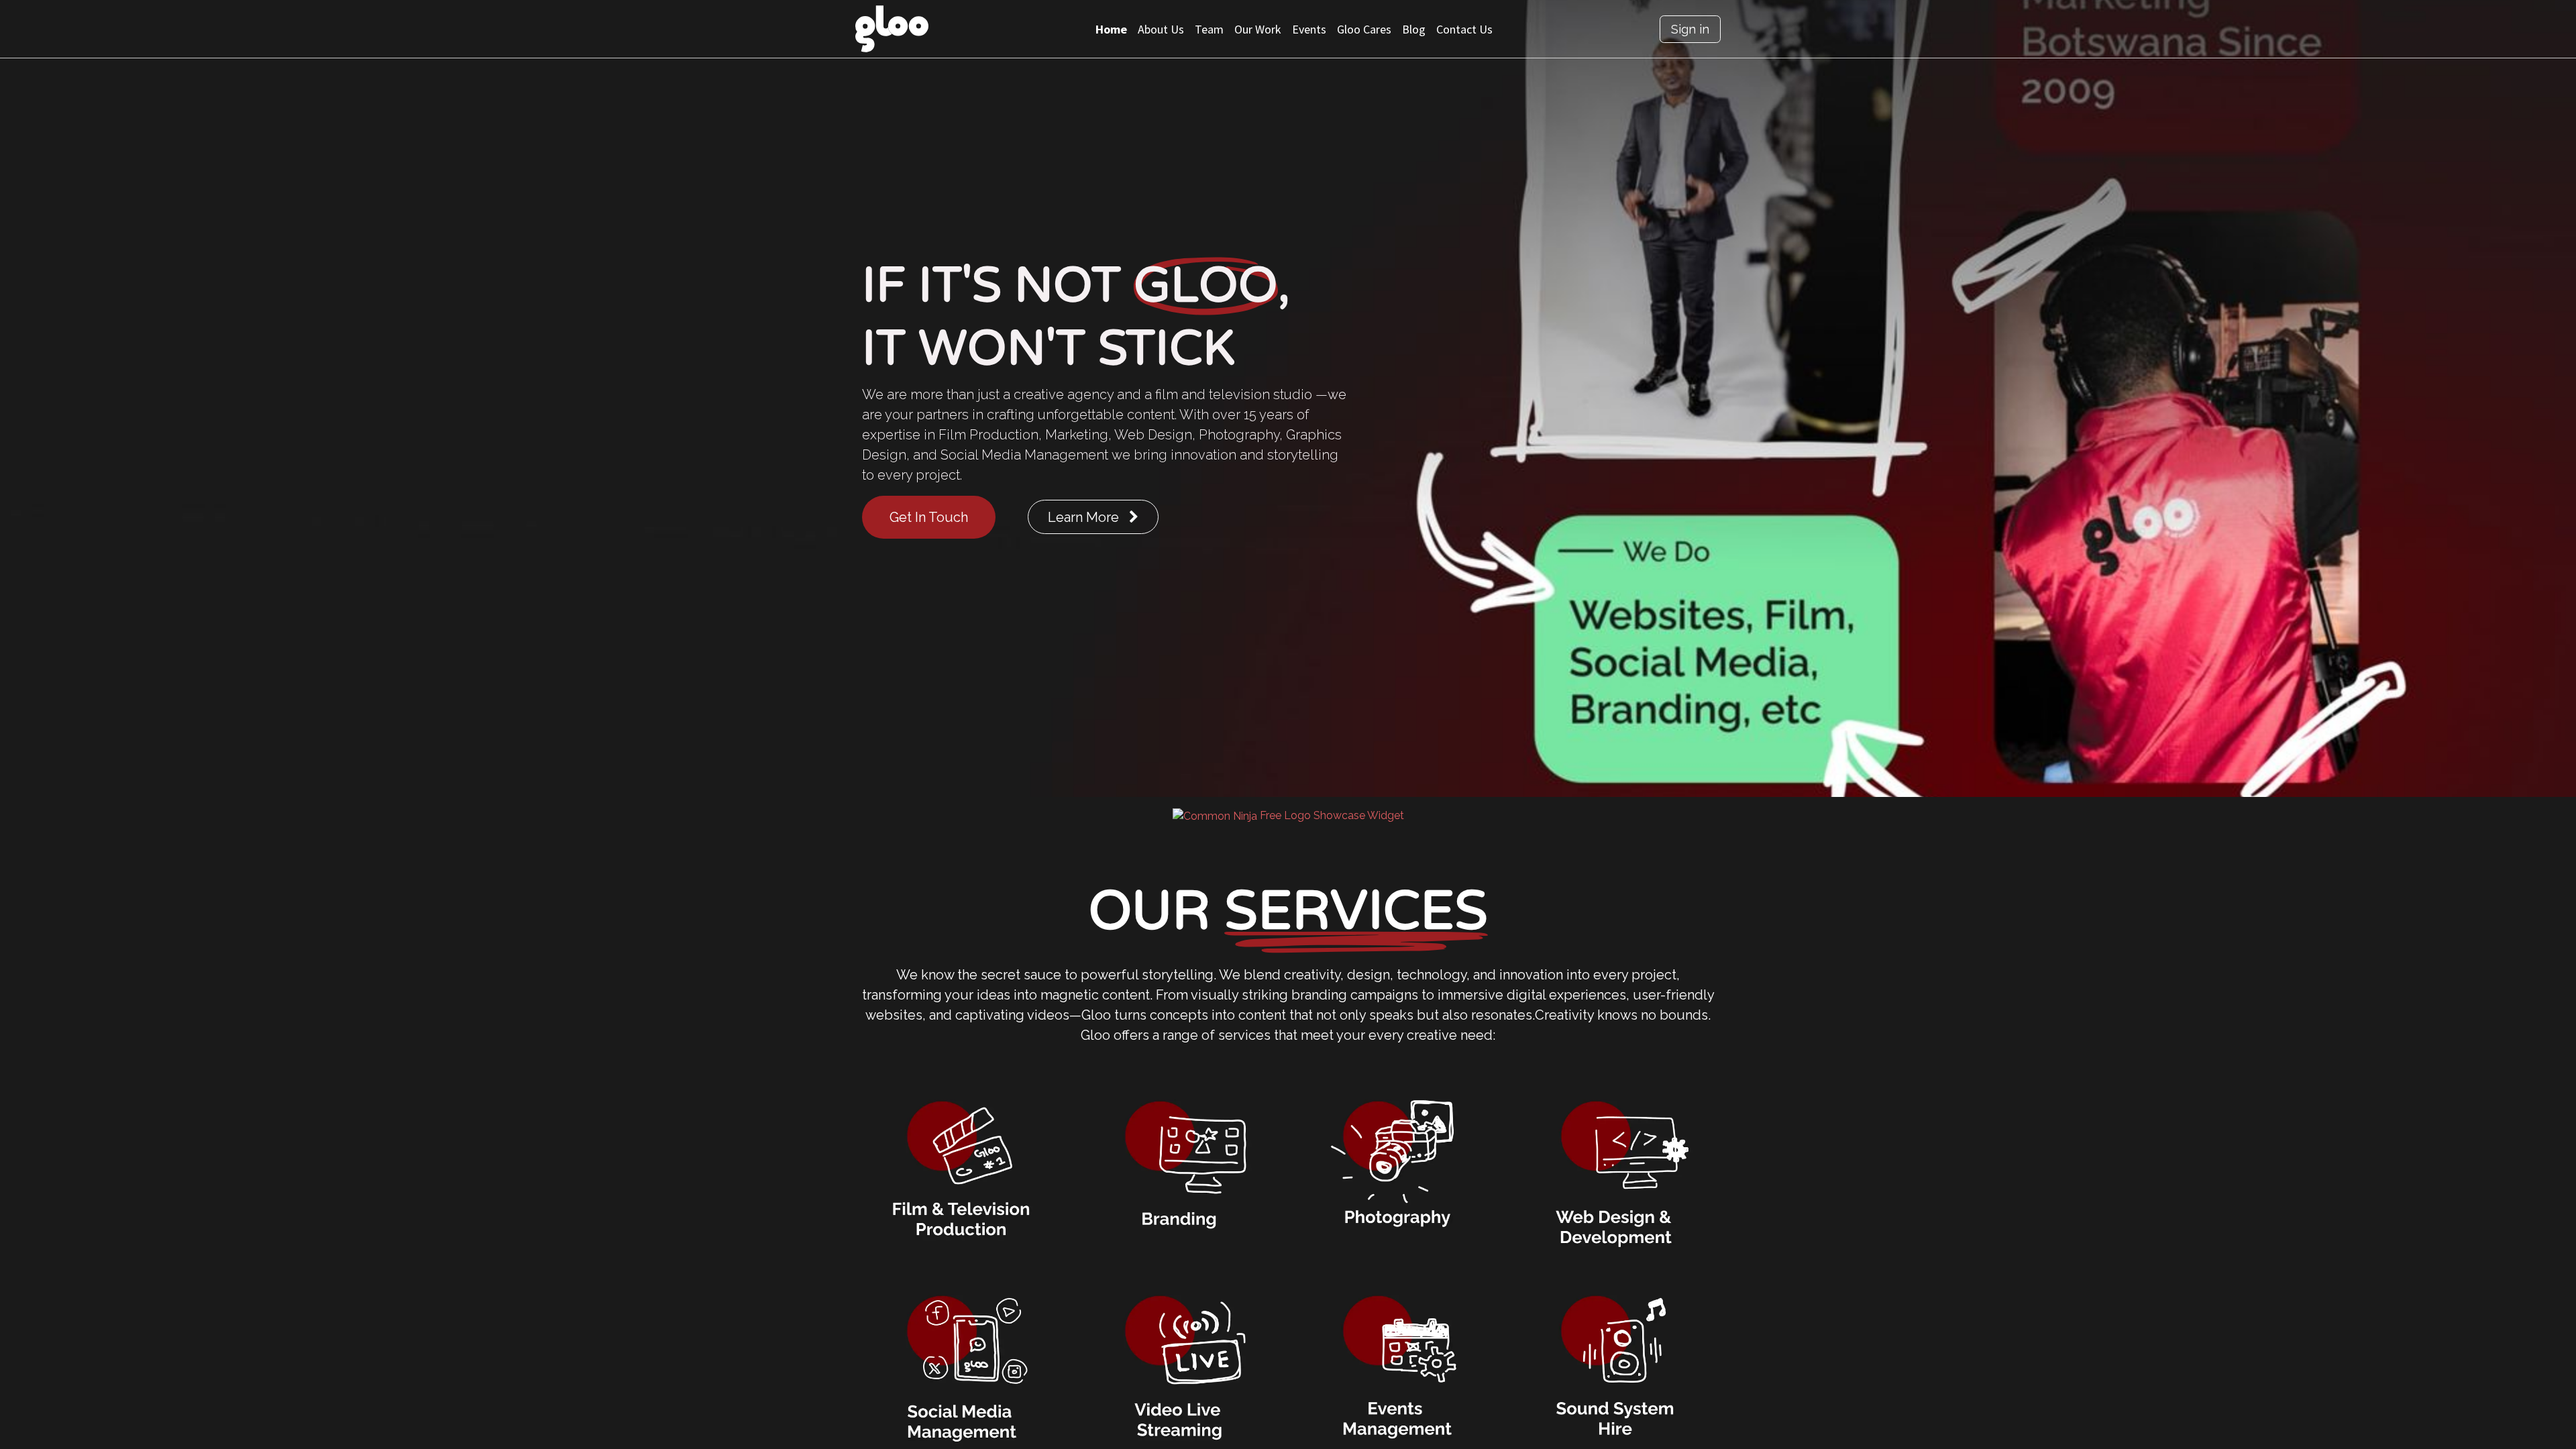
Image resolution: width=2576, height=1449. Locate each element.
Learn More (1088, 517)
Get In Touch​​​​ (929, 517)
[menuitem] (1111, 29)
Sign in (1690, 29)
